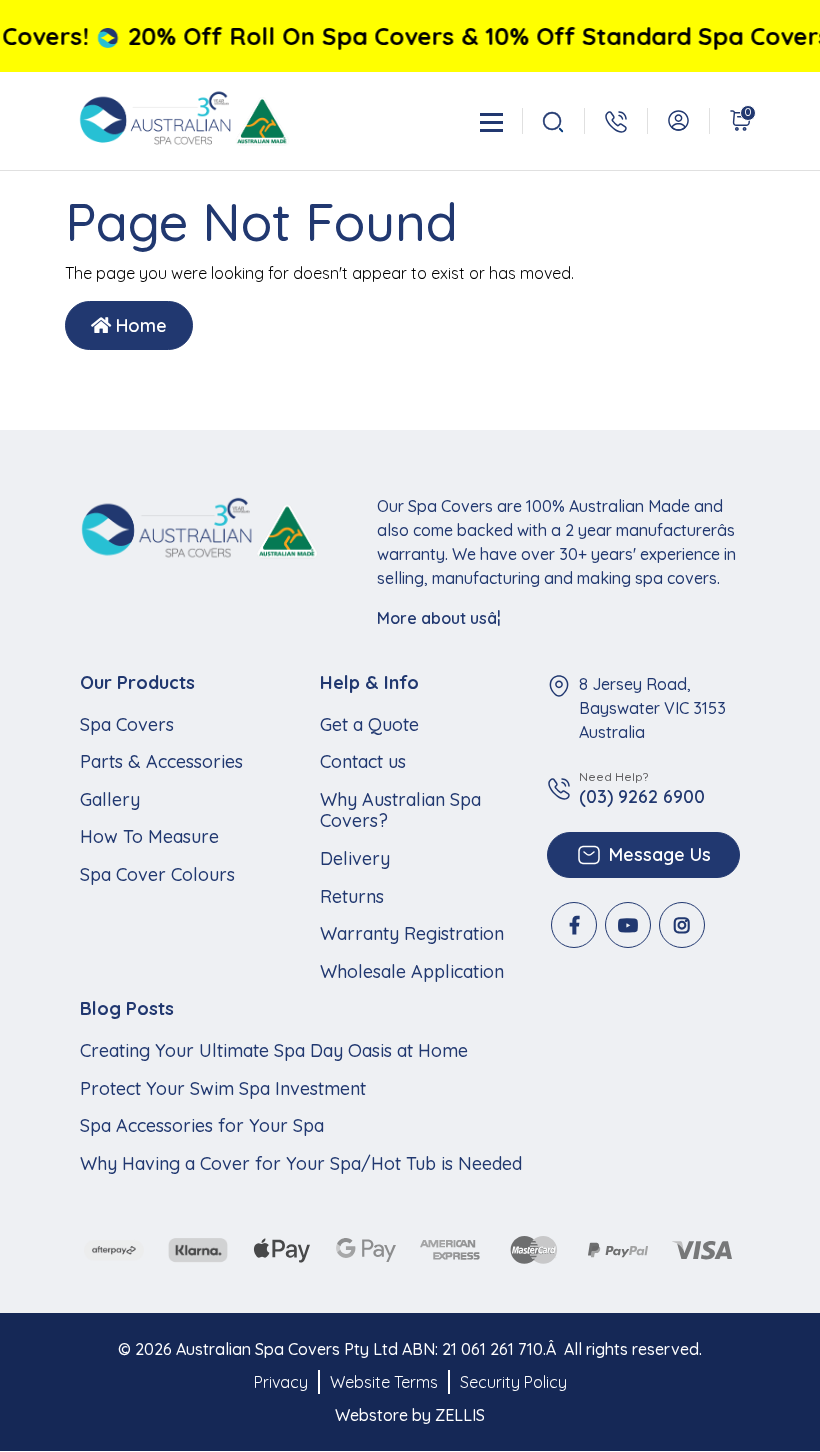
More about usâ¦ (439, 618)
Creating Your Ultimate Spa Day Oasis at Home (274, 1051)
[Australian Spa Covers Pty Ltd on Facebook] (574, 925)
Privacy (281, 1382)
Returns (352, 897)
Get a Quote (369, 725)
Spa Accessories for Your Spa (202, 1126)
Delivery (355, 859)
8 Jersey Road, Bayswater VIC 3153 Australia (652, 708)
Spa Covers (127, 725)
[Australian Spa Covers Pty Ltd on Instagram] (682, 925)
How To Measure (149, 837)
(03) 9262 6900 (642, 797)
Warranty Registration (412, 934)
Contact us (363, 762)
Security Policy (513, 1382)
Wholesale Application (412, 972)
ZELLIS (460, 1415)
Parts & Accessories (161, 762)
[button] (678, 120)
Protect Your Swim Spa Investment (223, 1089)
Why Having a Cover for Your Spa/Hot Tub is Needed (301, 1164)
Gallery (110, 800)
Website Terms (384, 1382)
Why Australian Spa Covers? (400, 810)
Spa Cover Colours (157, 875)
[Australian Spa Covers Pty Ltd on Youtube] (628, 925)
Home (139, 325)
